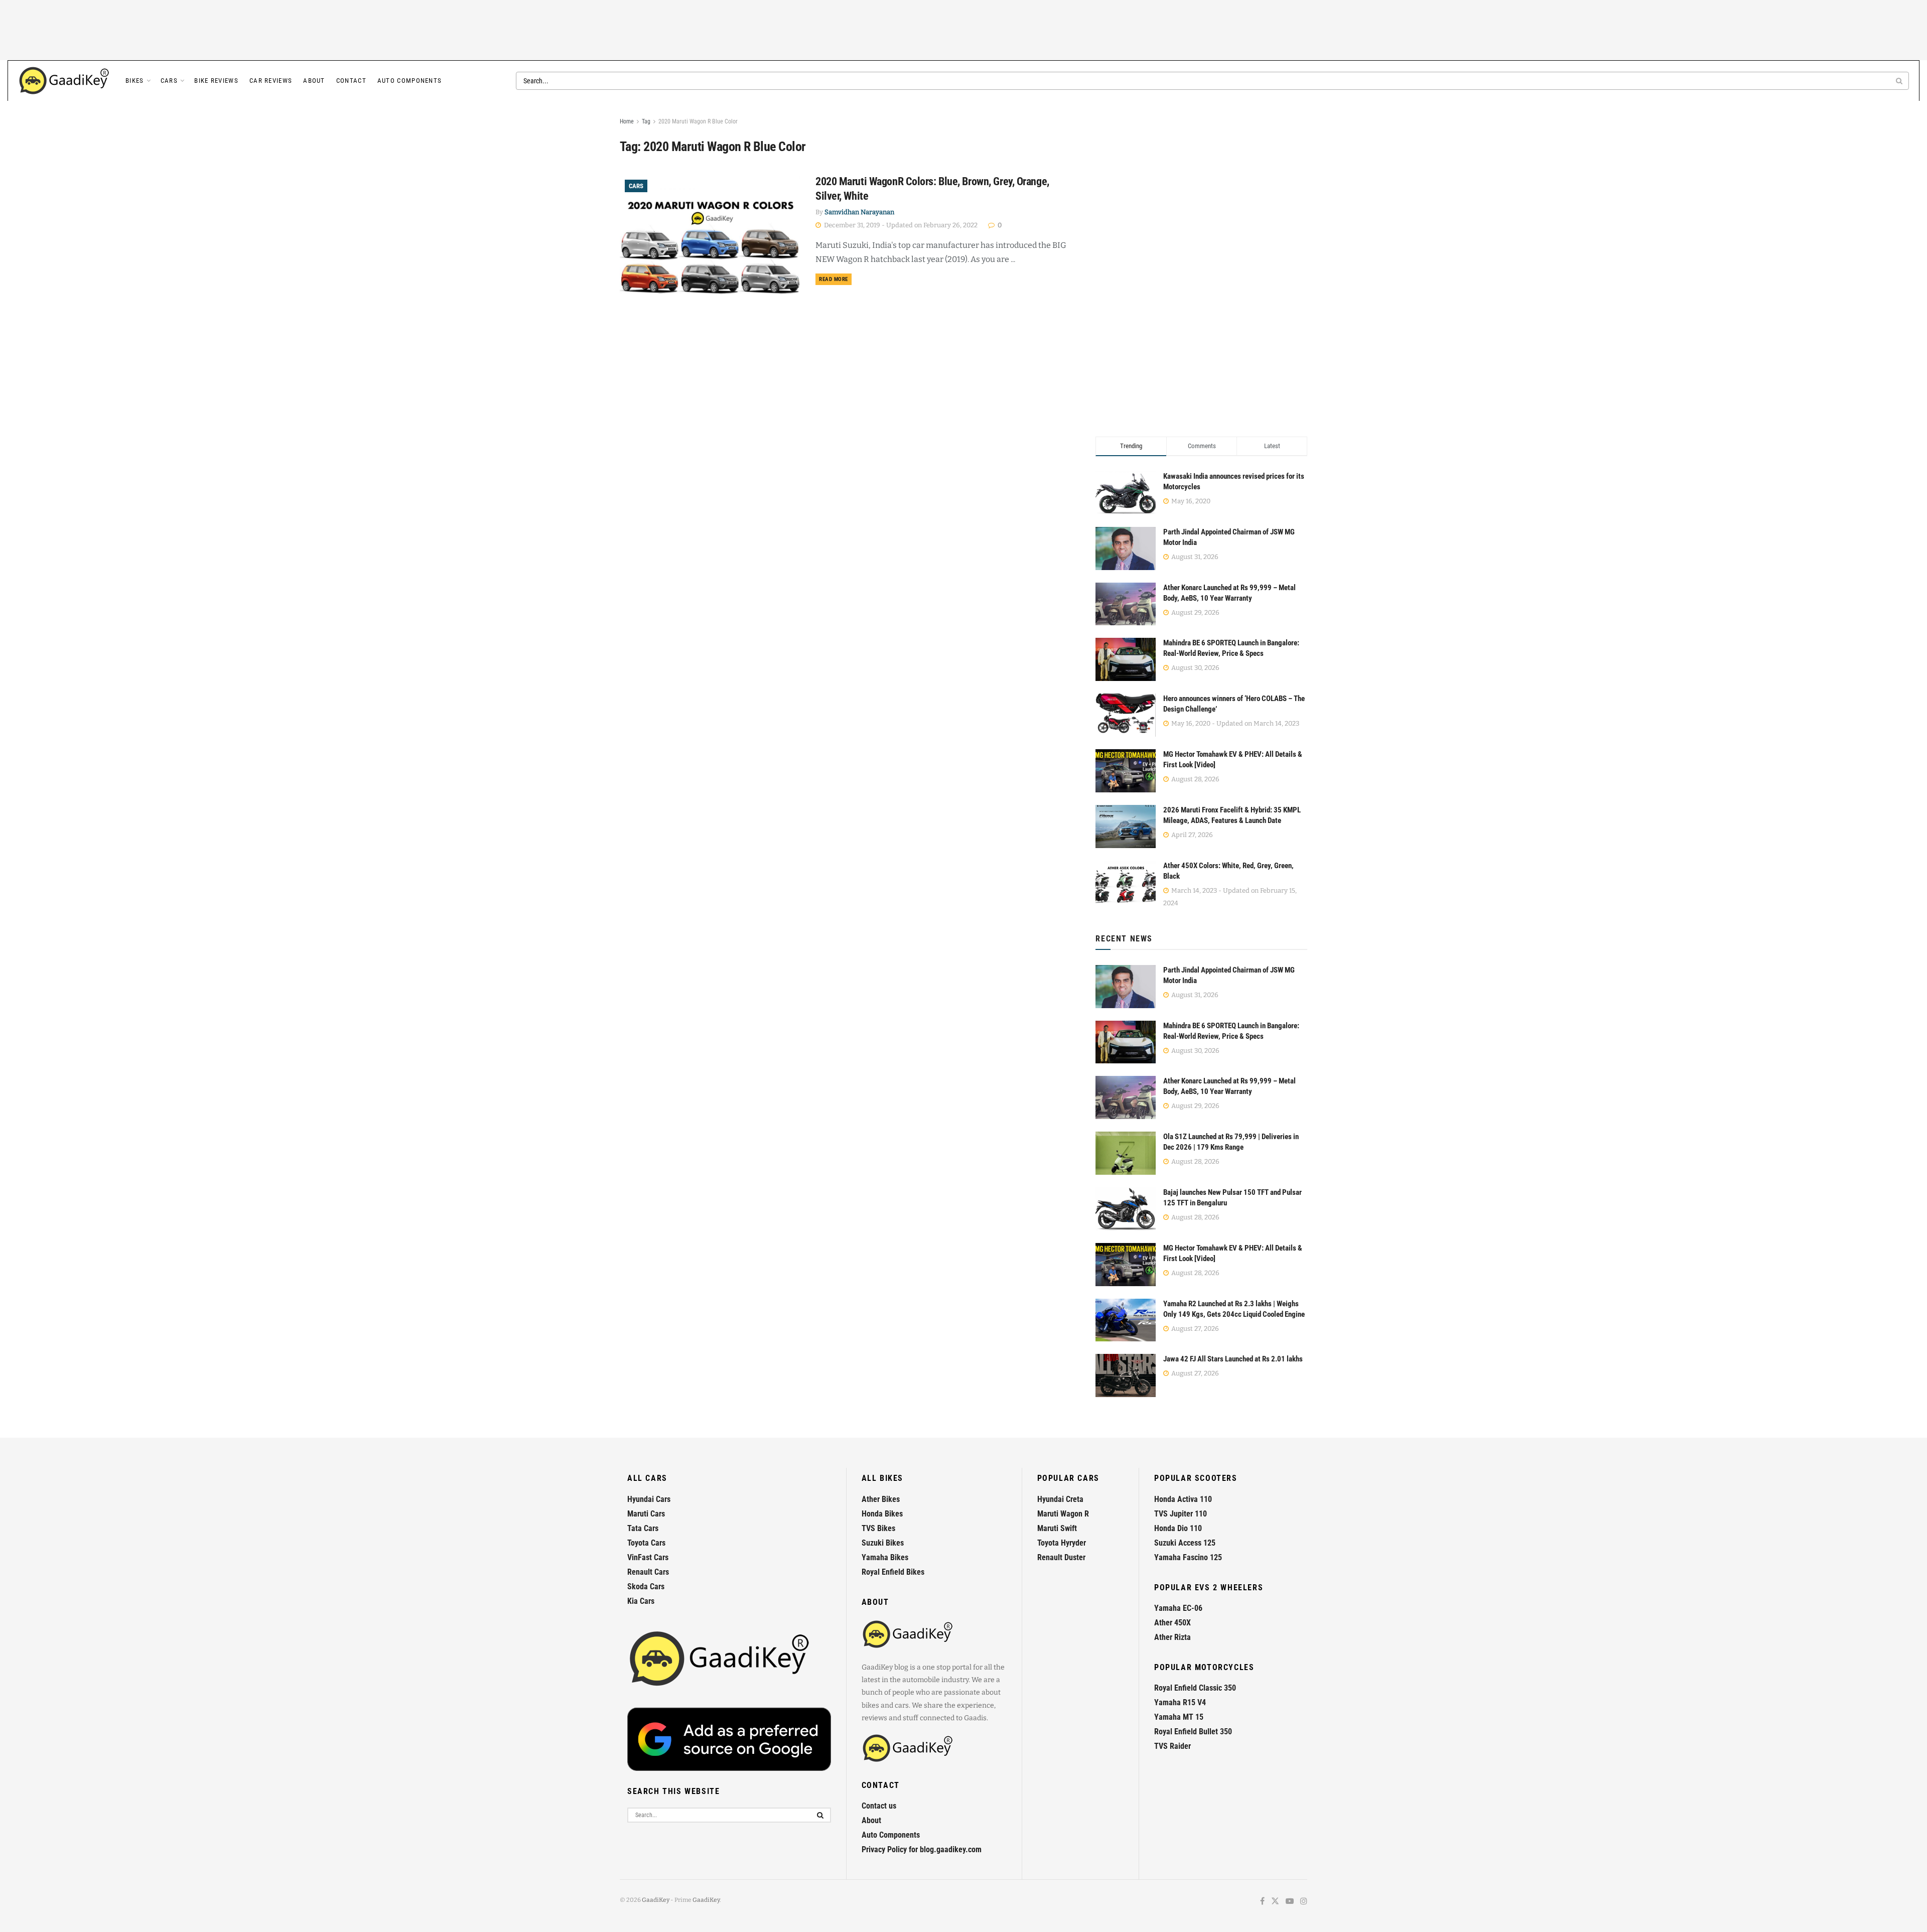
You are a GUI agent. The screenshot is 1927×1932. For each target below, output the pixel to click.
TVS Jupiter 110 (1181, 1514)
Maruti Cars (646, 1514)
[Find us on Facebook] (1262, 1902)
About (314, 81)
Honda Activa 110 (1183, 1499)
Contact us (879, 1806)
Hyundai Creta (1060, 1499)
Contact (351, 81)
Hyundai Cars (649, 1499)
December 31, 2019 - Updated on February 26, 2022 (900, 225)
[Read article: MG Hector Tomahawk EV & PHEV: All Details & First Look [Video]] (1126, 1265)
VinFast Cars (648, 1557)
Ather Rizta (1173, 1637)
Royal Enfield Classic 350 (1195, 1688)
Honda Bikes (882, 1514)
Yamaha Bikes (885, 1557)
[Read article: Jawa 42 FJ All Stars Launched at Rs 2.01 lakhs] (1126, 1375)
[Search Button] (1900, 81)
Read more (835, 279)
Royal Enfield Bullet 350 (1193, 1732)
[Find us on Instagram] (1304, 1902)
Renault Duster (1061, 1557)
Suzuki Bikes (883, 1543)
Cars (169, 81)
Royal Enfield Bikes (893, 1572)
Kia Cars (641, 1601)
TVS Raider (1173, 1746)
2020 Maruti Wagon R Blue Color (698, 121)
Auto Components (410, 81)
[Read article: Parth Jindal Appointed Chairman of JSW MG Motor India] (1126, 987)
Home (627, 121)
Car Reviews (271, 81)
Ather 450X (1173, 1623)
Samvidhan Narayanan (859, 212)
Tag (646, 121)
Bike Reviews (216, 81)
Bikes (135, 81)
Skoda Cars (646, 1586)
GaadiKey (656, 1900)
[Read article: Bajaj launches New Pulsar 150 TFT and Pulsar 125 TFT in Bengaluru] (1126, 1209)
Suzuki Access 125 (1185, 1543)
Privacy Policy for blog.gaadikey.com (922, 1849)
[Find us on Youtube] (1290, 1902)
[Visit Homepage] (65, 81)
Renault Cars (648, 1572)
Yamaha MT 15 (1179, 1717)
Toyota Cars (646, 1543)
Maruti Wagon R (1063, 1514)
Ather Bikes (881, 1499)
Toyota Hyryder (1062, 1543)
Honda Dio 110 (1178, 1528)
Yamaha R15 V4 (1180, 1702)
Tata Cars (643, 1528)
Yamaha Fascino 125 (1188, 1557)
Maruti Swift (1057, 1528)
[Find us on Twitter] (1275, 1902)
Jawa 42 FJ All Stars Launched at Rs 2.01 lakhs (1233, 1359)
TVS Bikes (878, 1528)
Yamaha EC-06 (1178, 1608)
